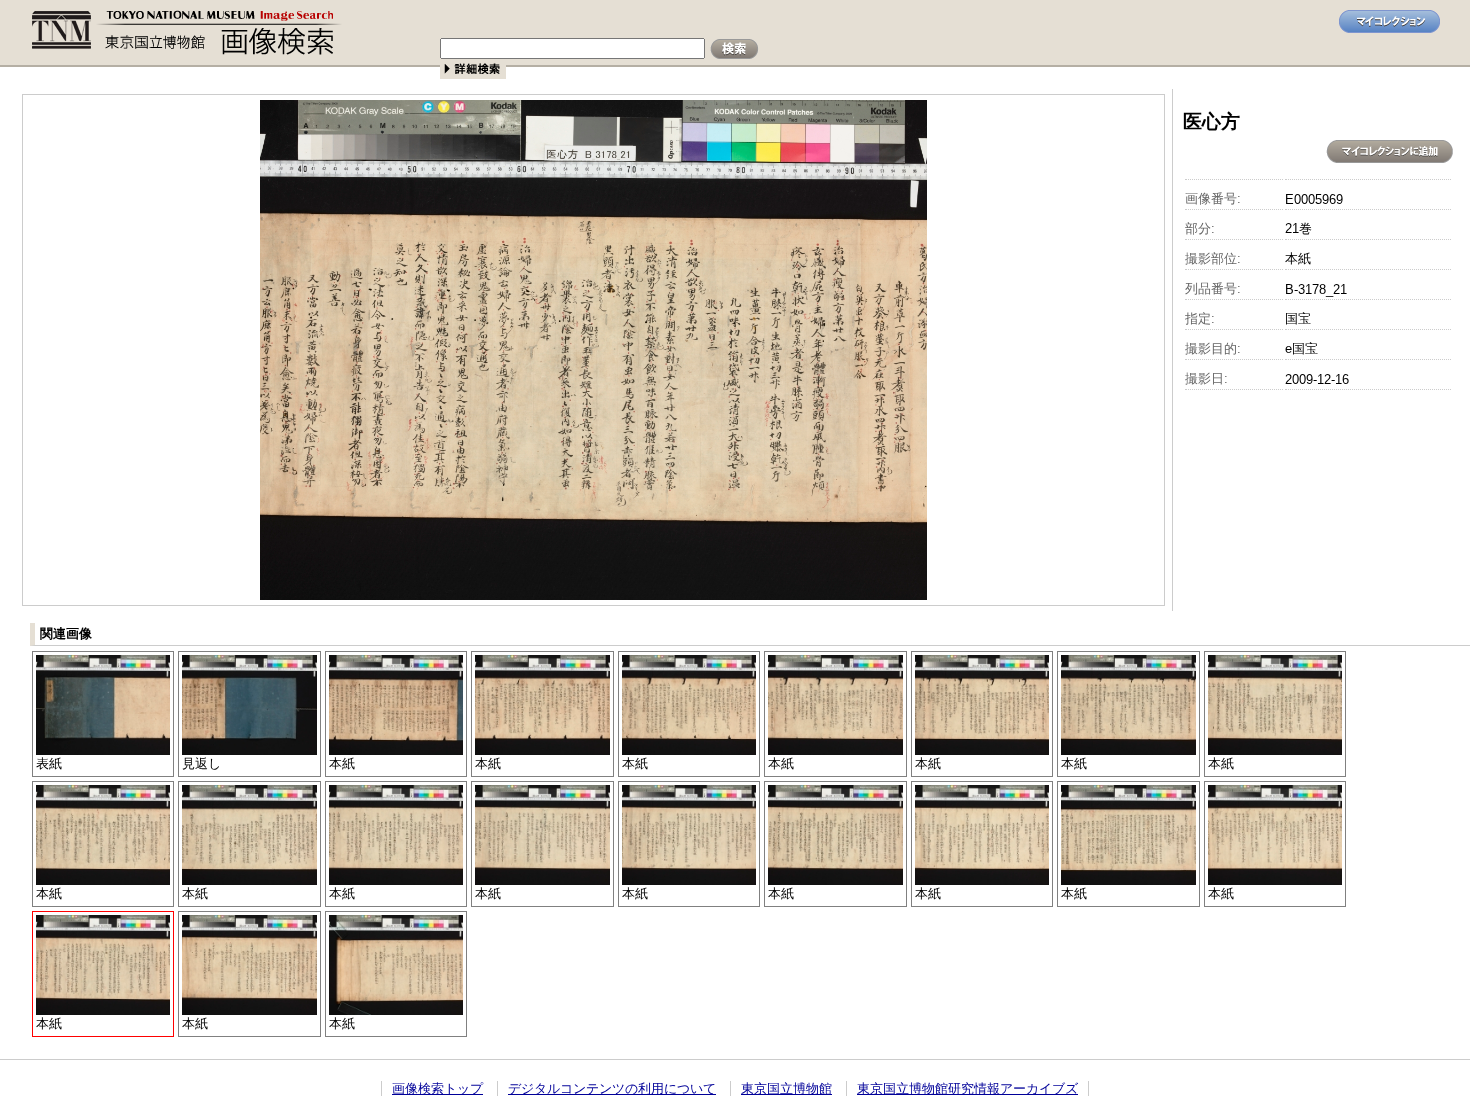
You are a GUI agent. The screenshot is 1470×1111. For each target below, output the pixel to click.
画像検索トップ (437, 1088)
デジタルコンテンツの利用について (612, 1088)
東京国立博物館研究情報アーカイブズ (967, 1088)
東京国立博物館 (786, 1088)
